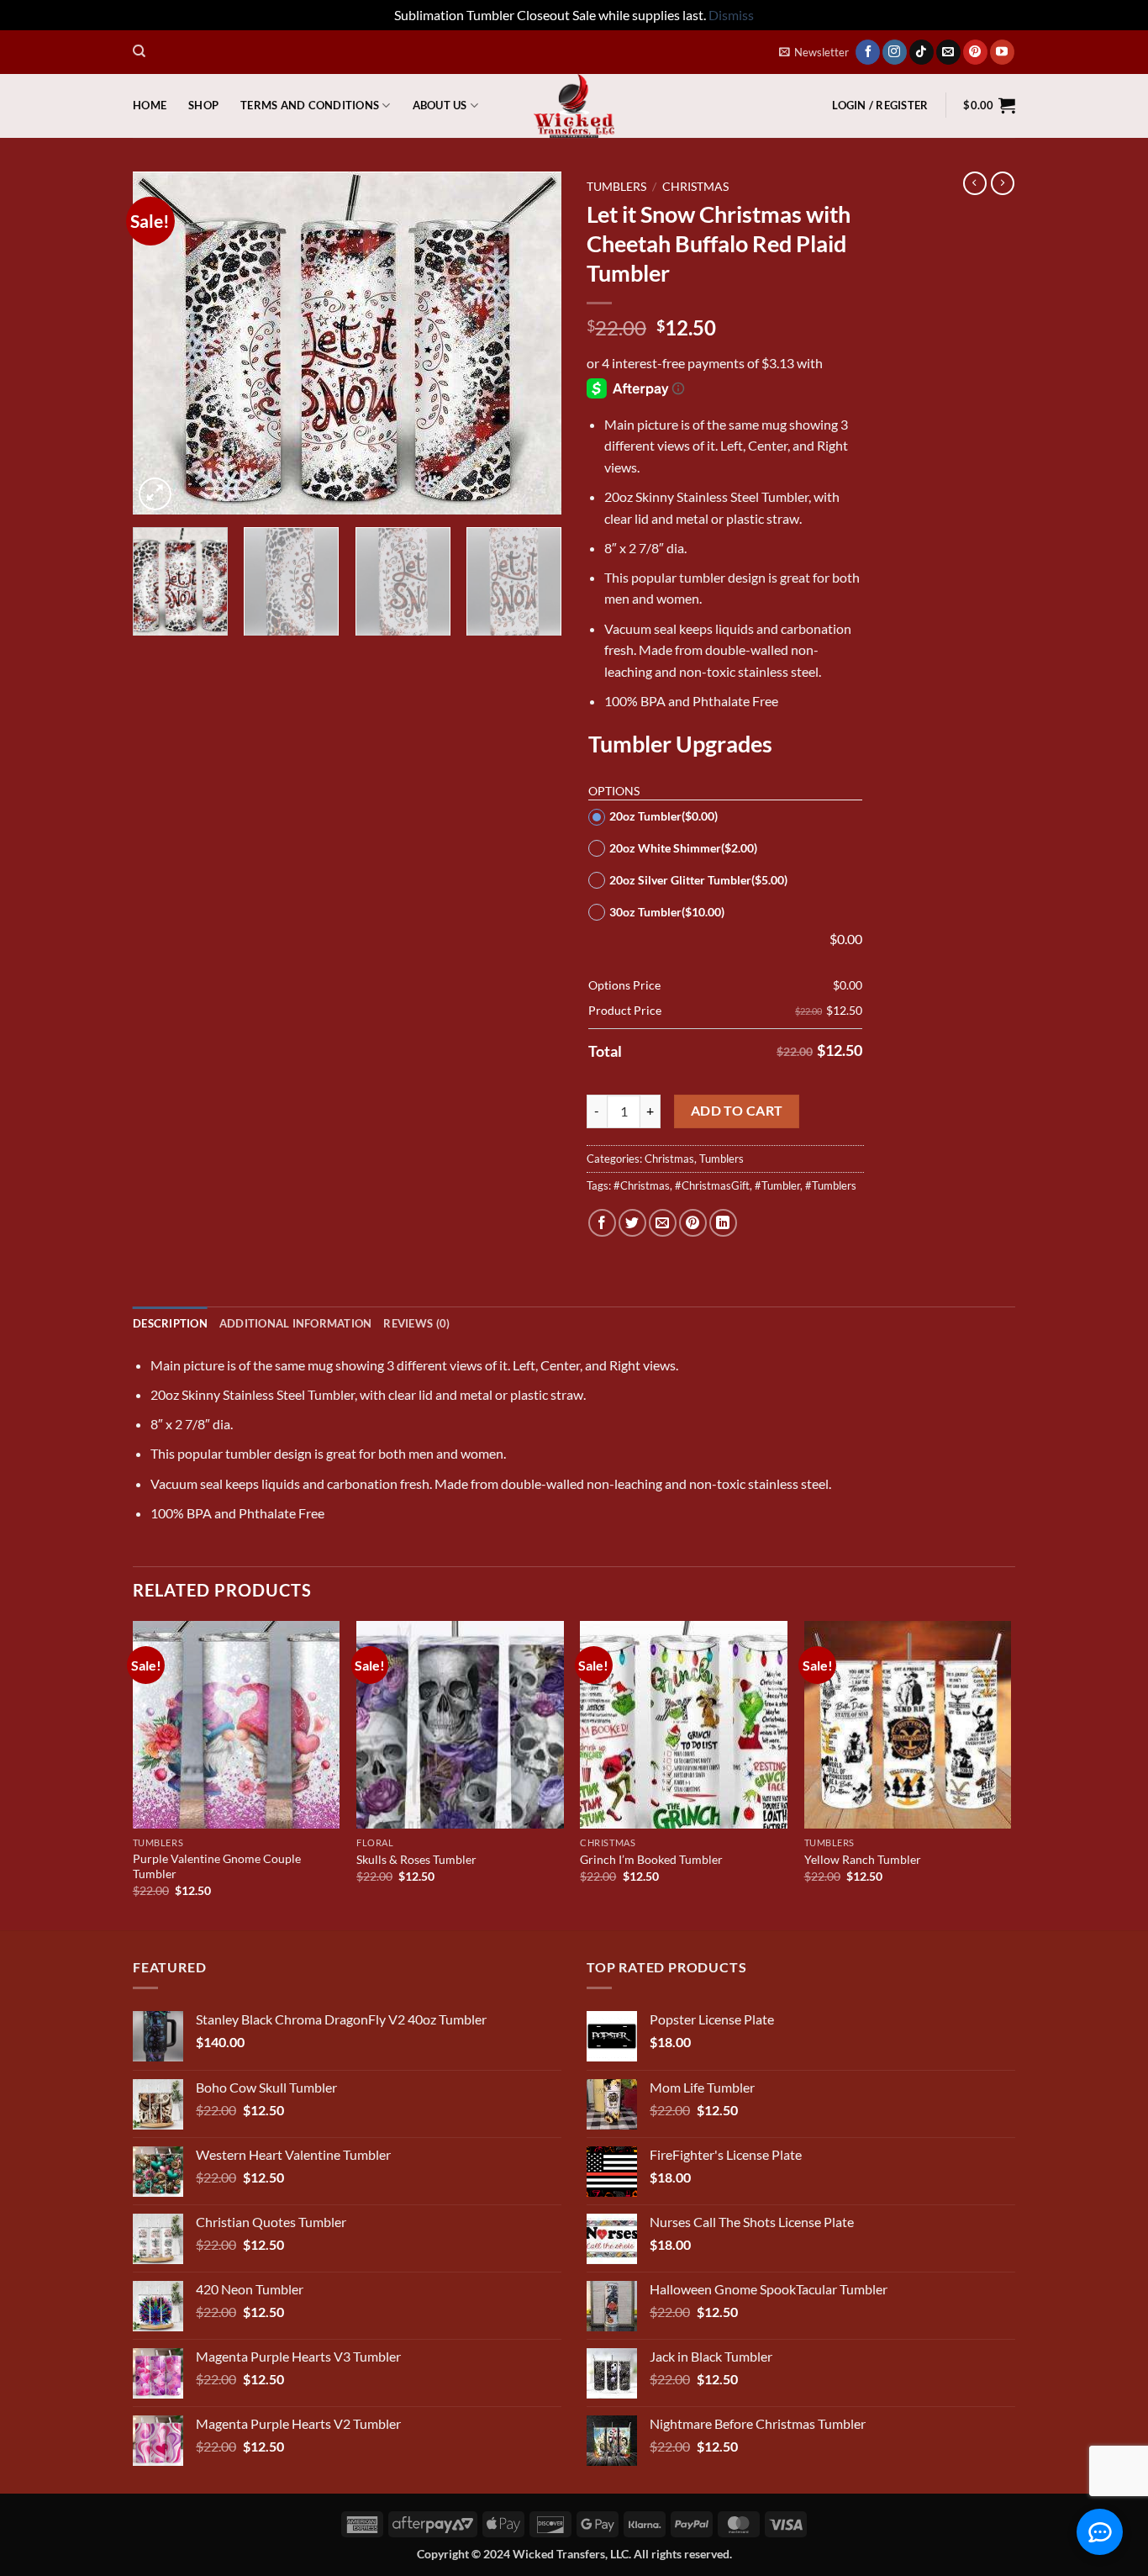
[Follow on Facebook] (868, 52)
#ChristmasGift (712, 1185)
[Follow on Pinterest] (975, 52)
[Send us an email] (948, 52)
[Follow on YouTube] (1002, 52)
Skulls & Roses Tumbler (416, 1859)
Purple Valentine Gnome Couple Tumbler (217, 1866)
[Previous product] (1003, 183)
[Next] (532, 343)
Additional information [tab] (296, 1323)
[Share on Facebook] (602, 1223)
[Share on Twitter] (632, 1223)
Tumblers (616, 187)
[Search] (139, 51)
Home (150, 105)
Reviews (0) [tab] (416, 1323)
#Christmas (642, 1185)
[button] (814, 52)
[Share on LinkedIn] (723, 1223)
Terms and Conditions (310, 105)
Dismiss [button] (731, 15)
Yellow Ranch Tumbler (863, 1859)
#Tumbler (777, 1185)
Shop (203, 105)
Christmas (695, 187)
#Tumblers (831, 1185)
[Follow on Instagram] (895, 52)
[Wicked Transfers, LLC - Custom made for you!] (574, 106)
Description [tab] (170, 1323)
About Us (440, 105)
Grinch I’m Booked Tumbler (651, 1859)
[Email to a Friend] (663, 1223)
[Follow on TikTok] (922, 52)
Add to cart (737, 1111)
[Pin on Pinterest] (693, 1223)
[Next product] (975, 183)
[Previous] (162, 343)
